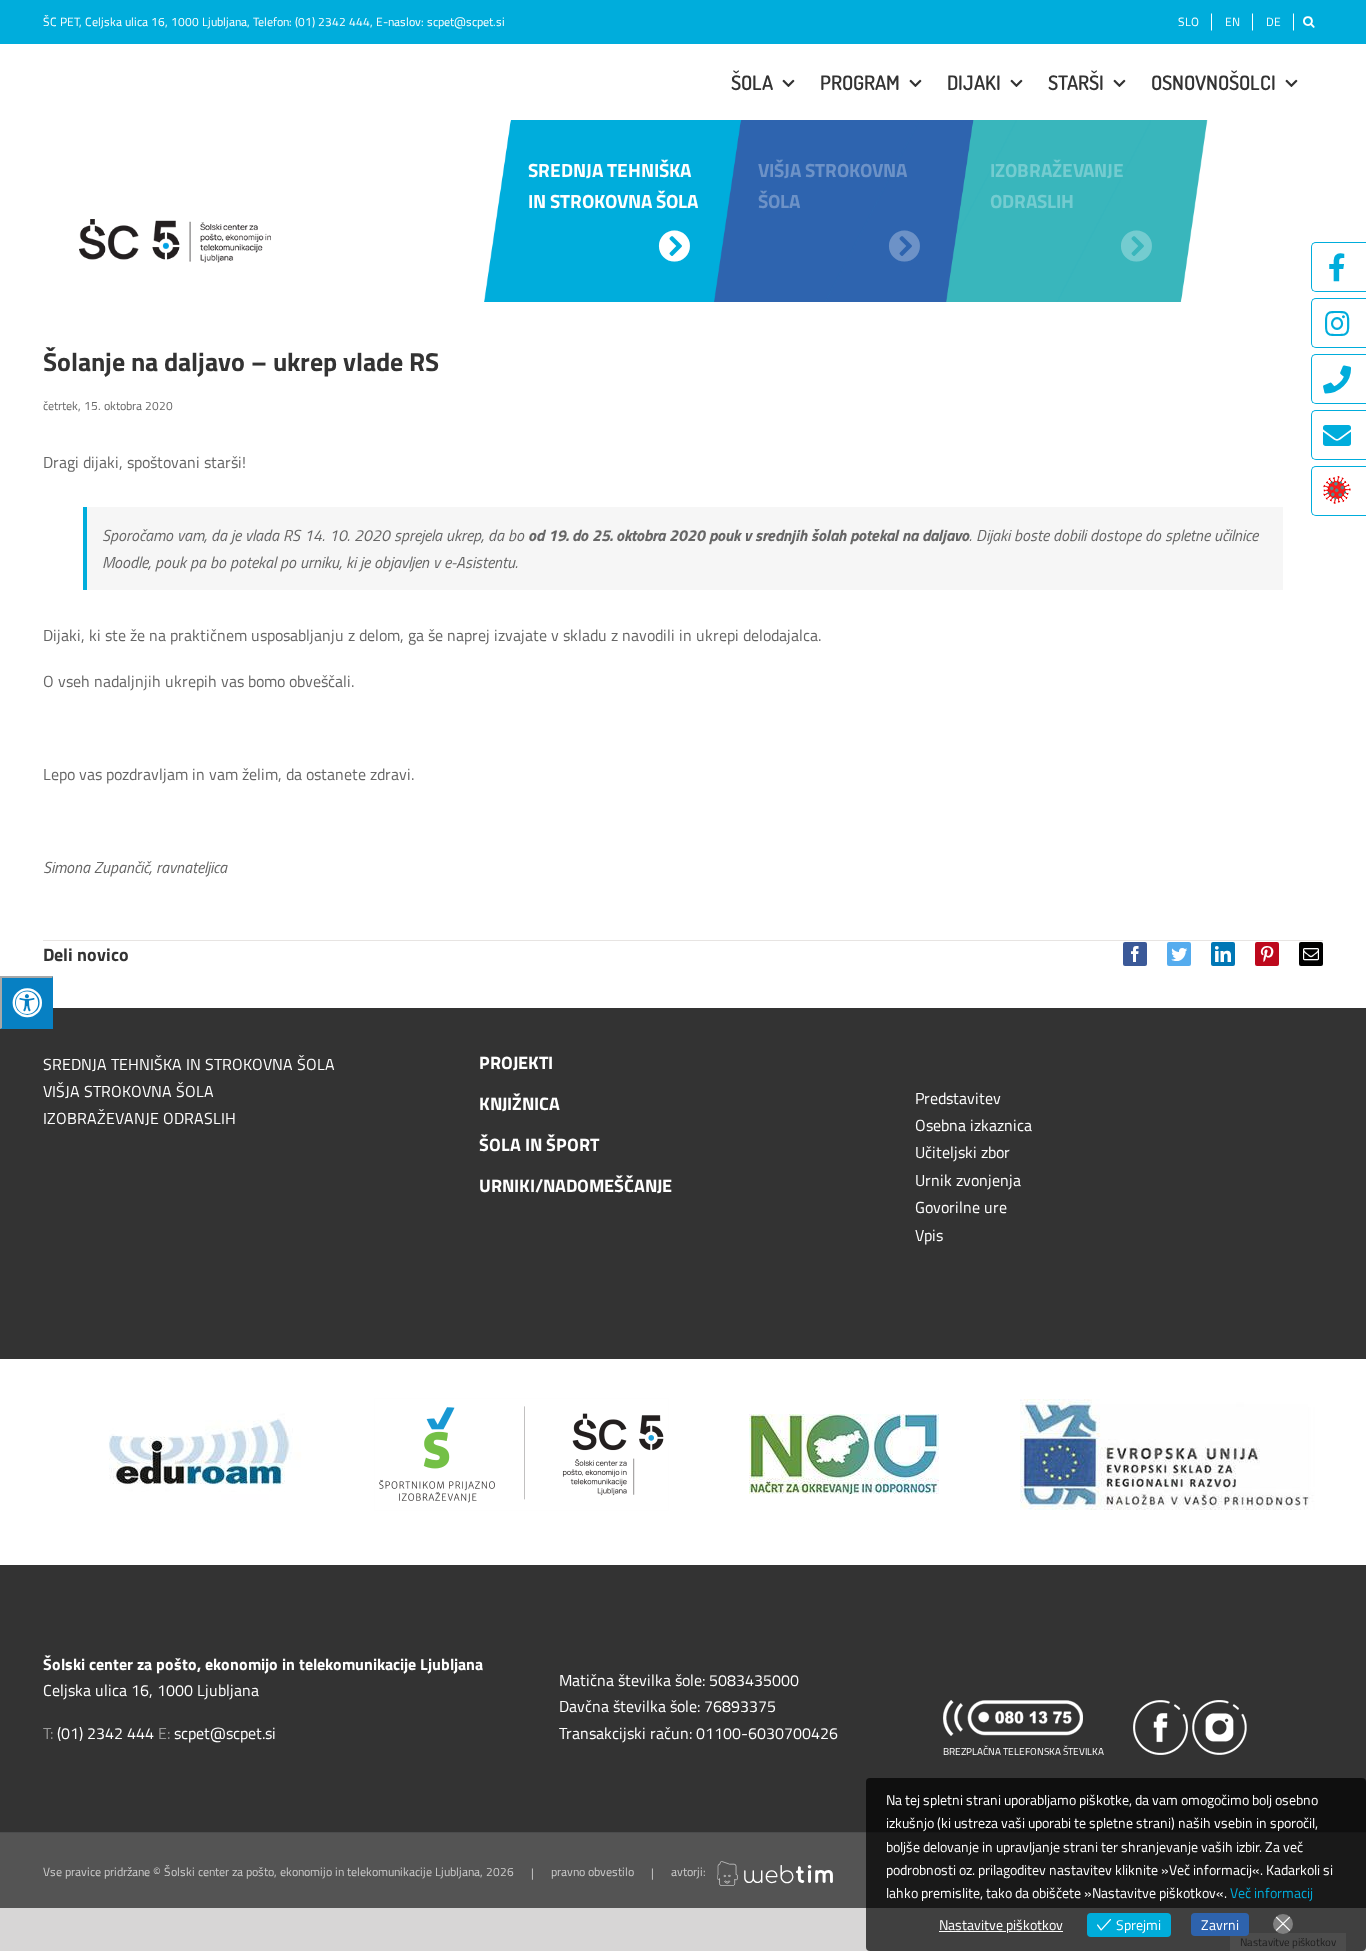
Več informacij (1271, 1892)
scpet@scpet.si (466, 21)
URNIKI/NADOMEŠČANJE (575, 1185)
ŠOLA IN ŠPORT (539, 1144)
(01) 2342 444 (332, 21)
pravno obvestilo (592, 1872)
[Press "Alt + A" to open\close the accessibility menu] (26, 1002)
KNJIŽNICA (519, 1103)
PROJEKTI (516, 1062)
